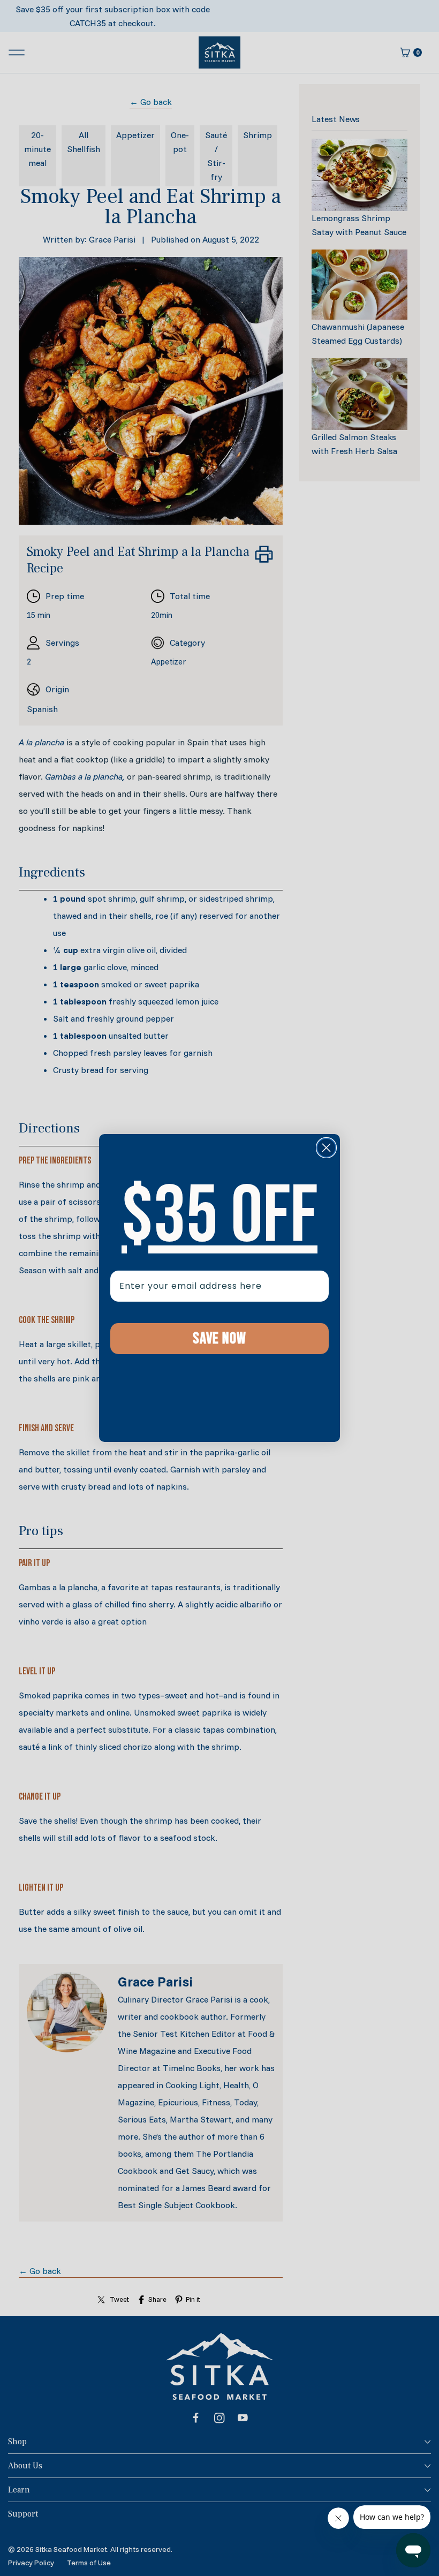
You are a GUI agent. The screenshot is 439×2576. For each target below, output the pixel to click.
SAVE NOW (219, 1339)
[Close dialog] (326, 1148)
